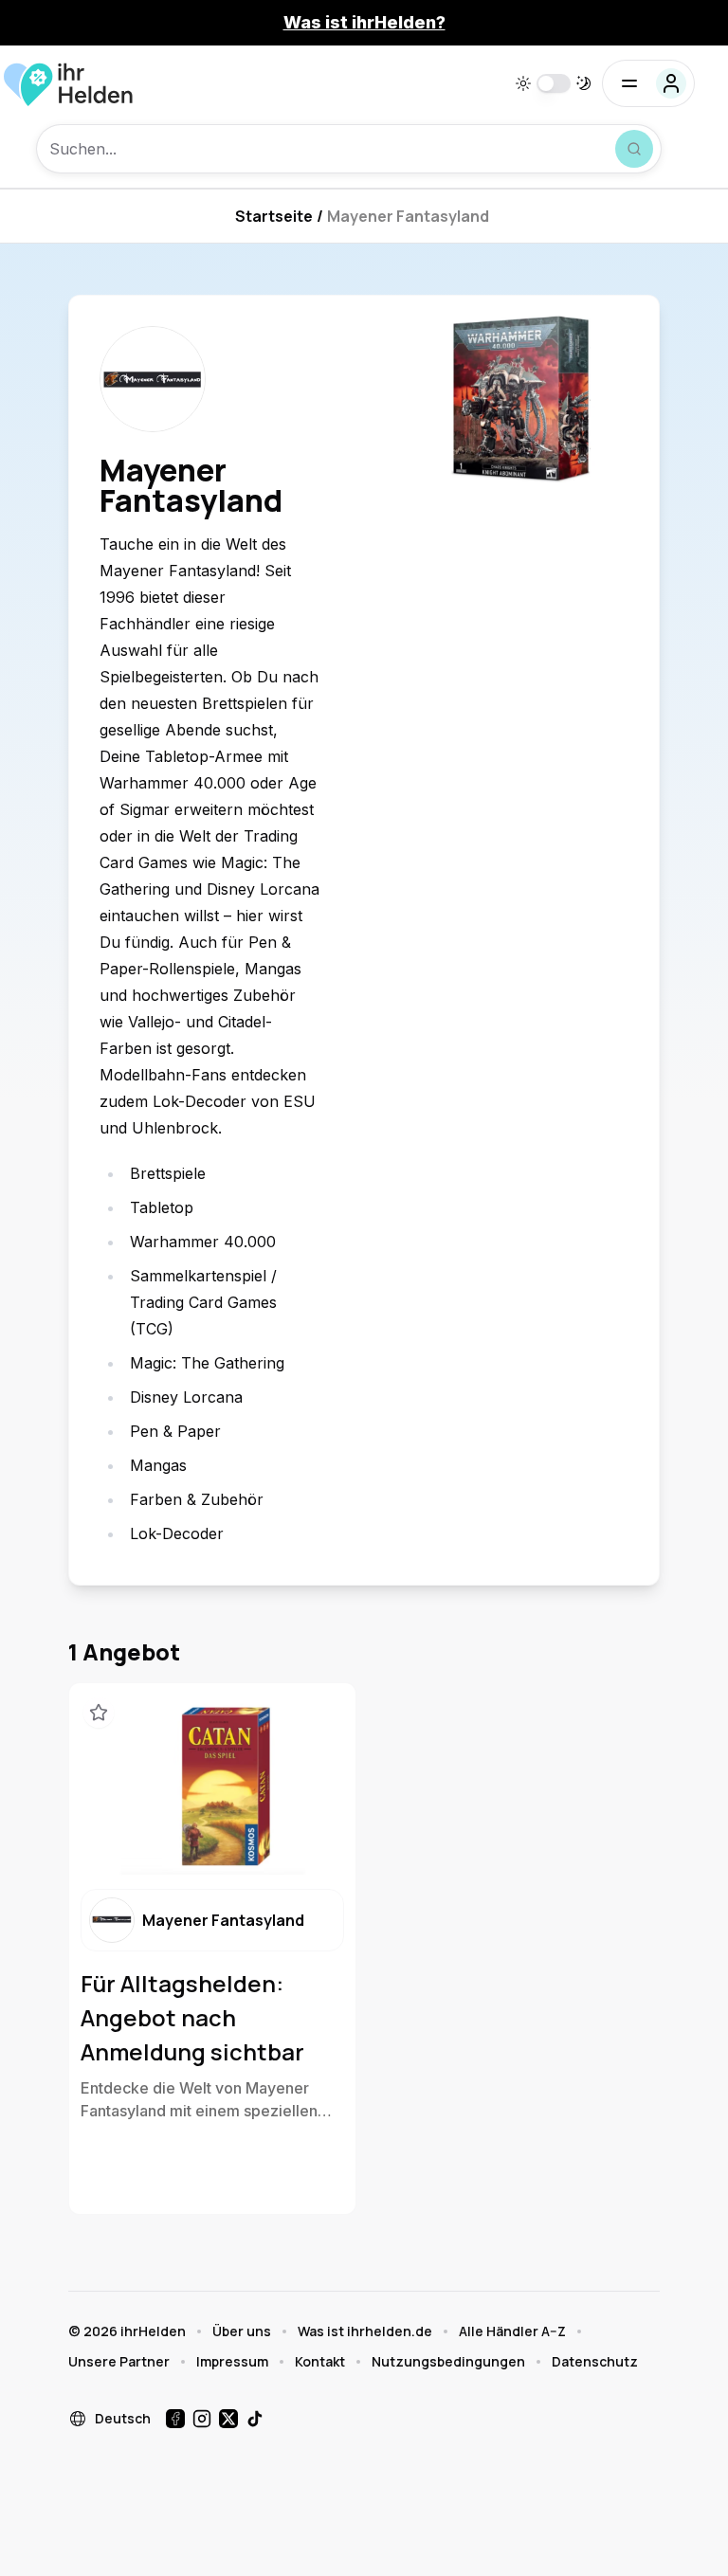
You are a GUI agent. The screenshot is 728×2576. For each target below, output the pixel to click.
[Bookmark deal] (99, 1713)
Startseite (274, 216)
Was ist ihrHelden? (364, 22)
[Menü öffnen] (648, 83)
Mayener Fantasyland (408, 216)
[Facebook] (175, 2419)
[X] (228, 2419)
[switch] (554, 83)
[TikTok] (255, 2419)
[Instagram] (202, 2419)
